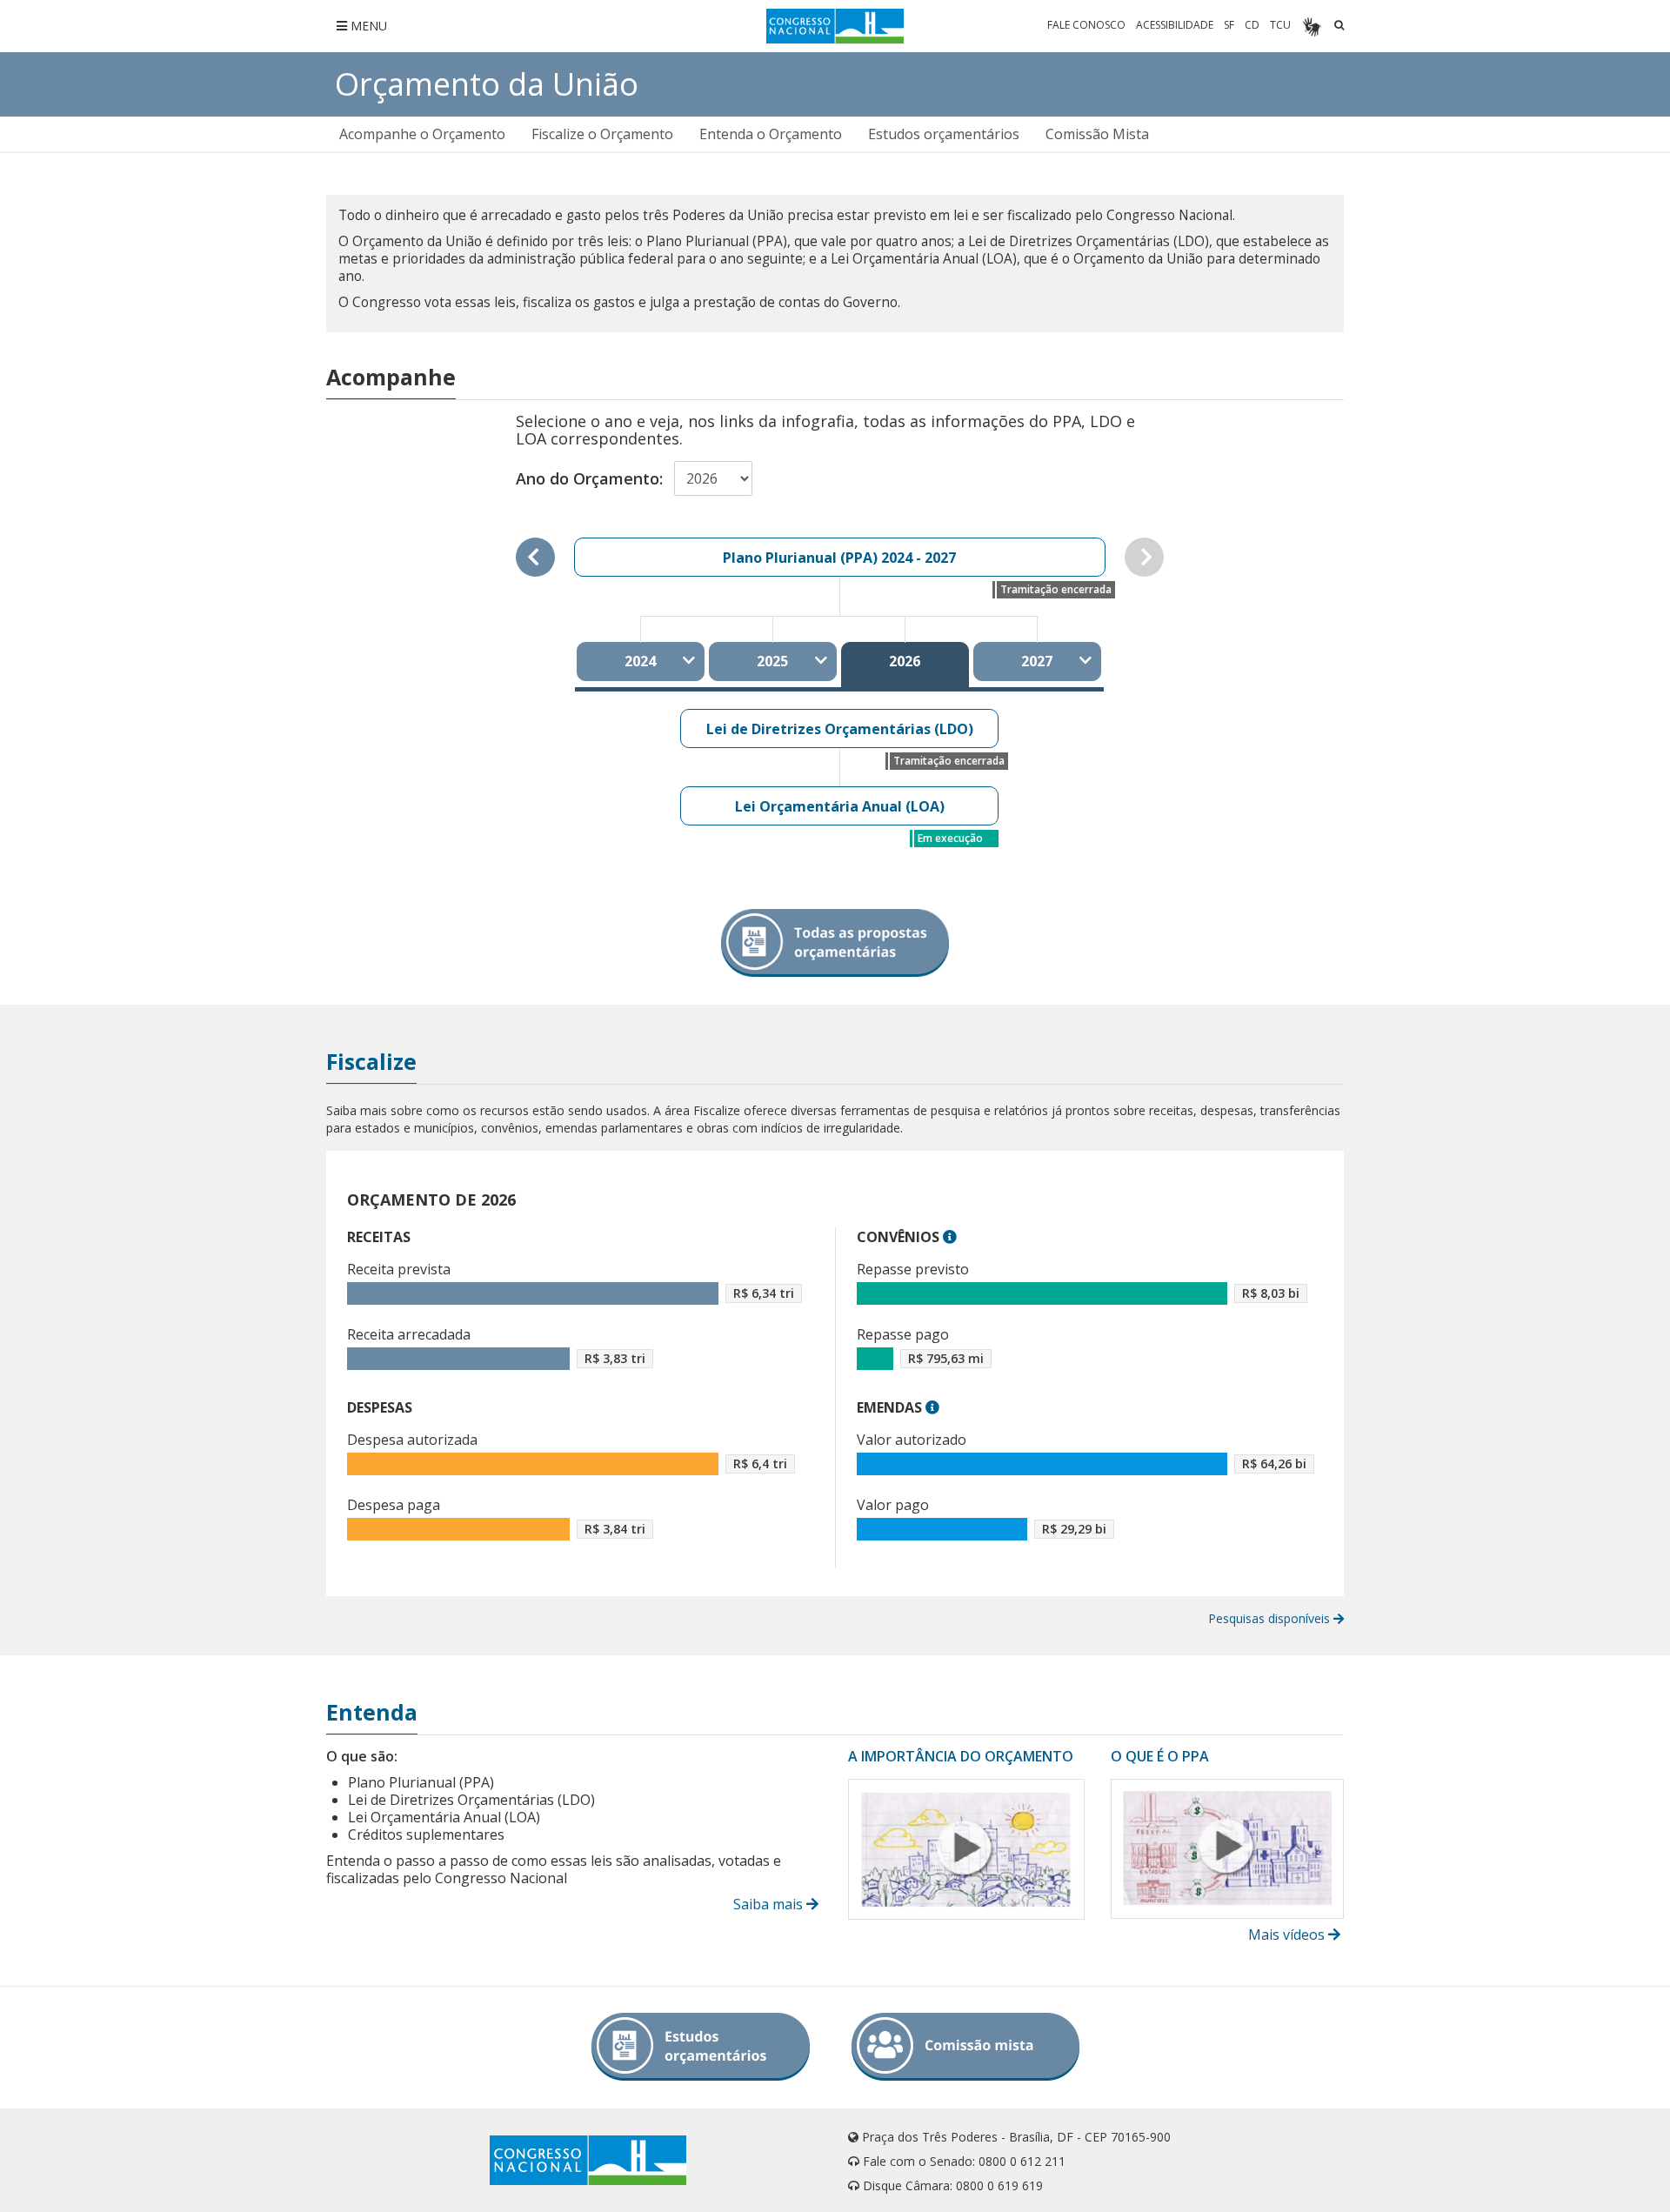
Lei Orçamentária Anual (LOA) (840, 806)
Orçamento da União (487, 84)
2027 (1037, 661)
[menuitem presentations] (422, 134)
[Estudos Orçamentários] (701, 2047)
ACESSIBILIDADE (1175, 25)
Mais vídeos (1288, 1935)
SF (1229, 25)
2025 (772, 661)
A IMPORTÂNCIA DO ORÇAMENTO (961, 1756)
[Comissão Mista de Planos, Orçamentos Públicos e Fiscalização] (965, 2047)
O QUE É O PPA (1160, 1756)
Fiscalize (371, 1061)
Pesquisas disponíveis (1271, 1618)
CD (1252, 25)
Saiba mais (770, 1904)
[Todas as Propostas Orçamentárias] (835, 943)
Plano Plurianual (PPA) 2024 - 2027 (839, 558)
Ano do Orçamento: (589, 478)
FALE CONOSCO (1086, 25)
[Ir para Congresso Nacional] (835, 26)
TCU (1280, 25)
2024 (640, 661)
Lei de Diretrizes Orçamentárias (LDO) (840, 729)
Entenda (372, 1712)
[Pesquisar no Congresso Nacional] (1339, 25)
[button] (950, 1237)
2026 (905, 661)
